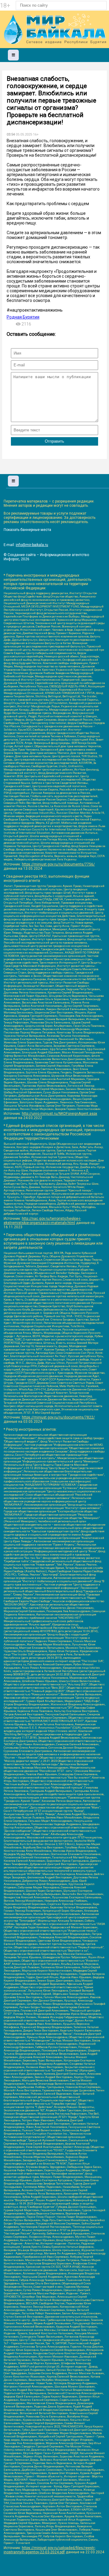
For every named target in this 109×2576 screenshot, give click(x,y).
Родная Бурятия (23, 317)
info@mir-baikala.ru (32, 545)
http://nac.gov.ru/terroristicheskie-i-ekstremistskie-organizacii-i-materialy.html (42, 1221)
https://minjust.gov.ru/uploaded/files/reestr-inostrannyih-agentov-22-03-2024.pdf (50, 2550)
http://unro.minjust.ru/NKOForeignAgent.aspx (59, 1114)
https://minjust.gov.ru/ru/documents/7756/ (58, 864)
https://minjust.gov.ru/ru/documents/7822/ (58, 1417)
